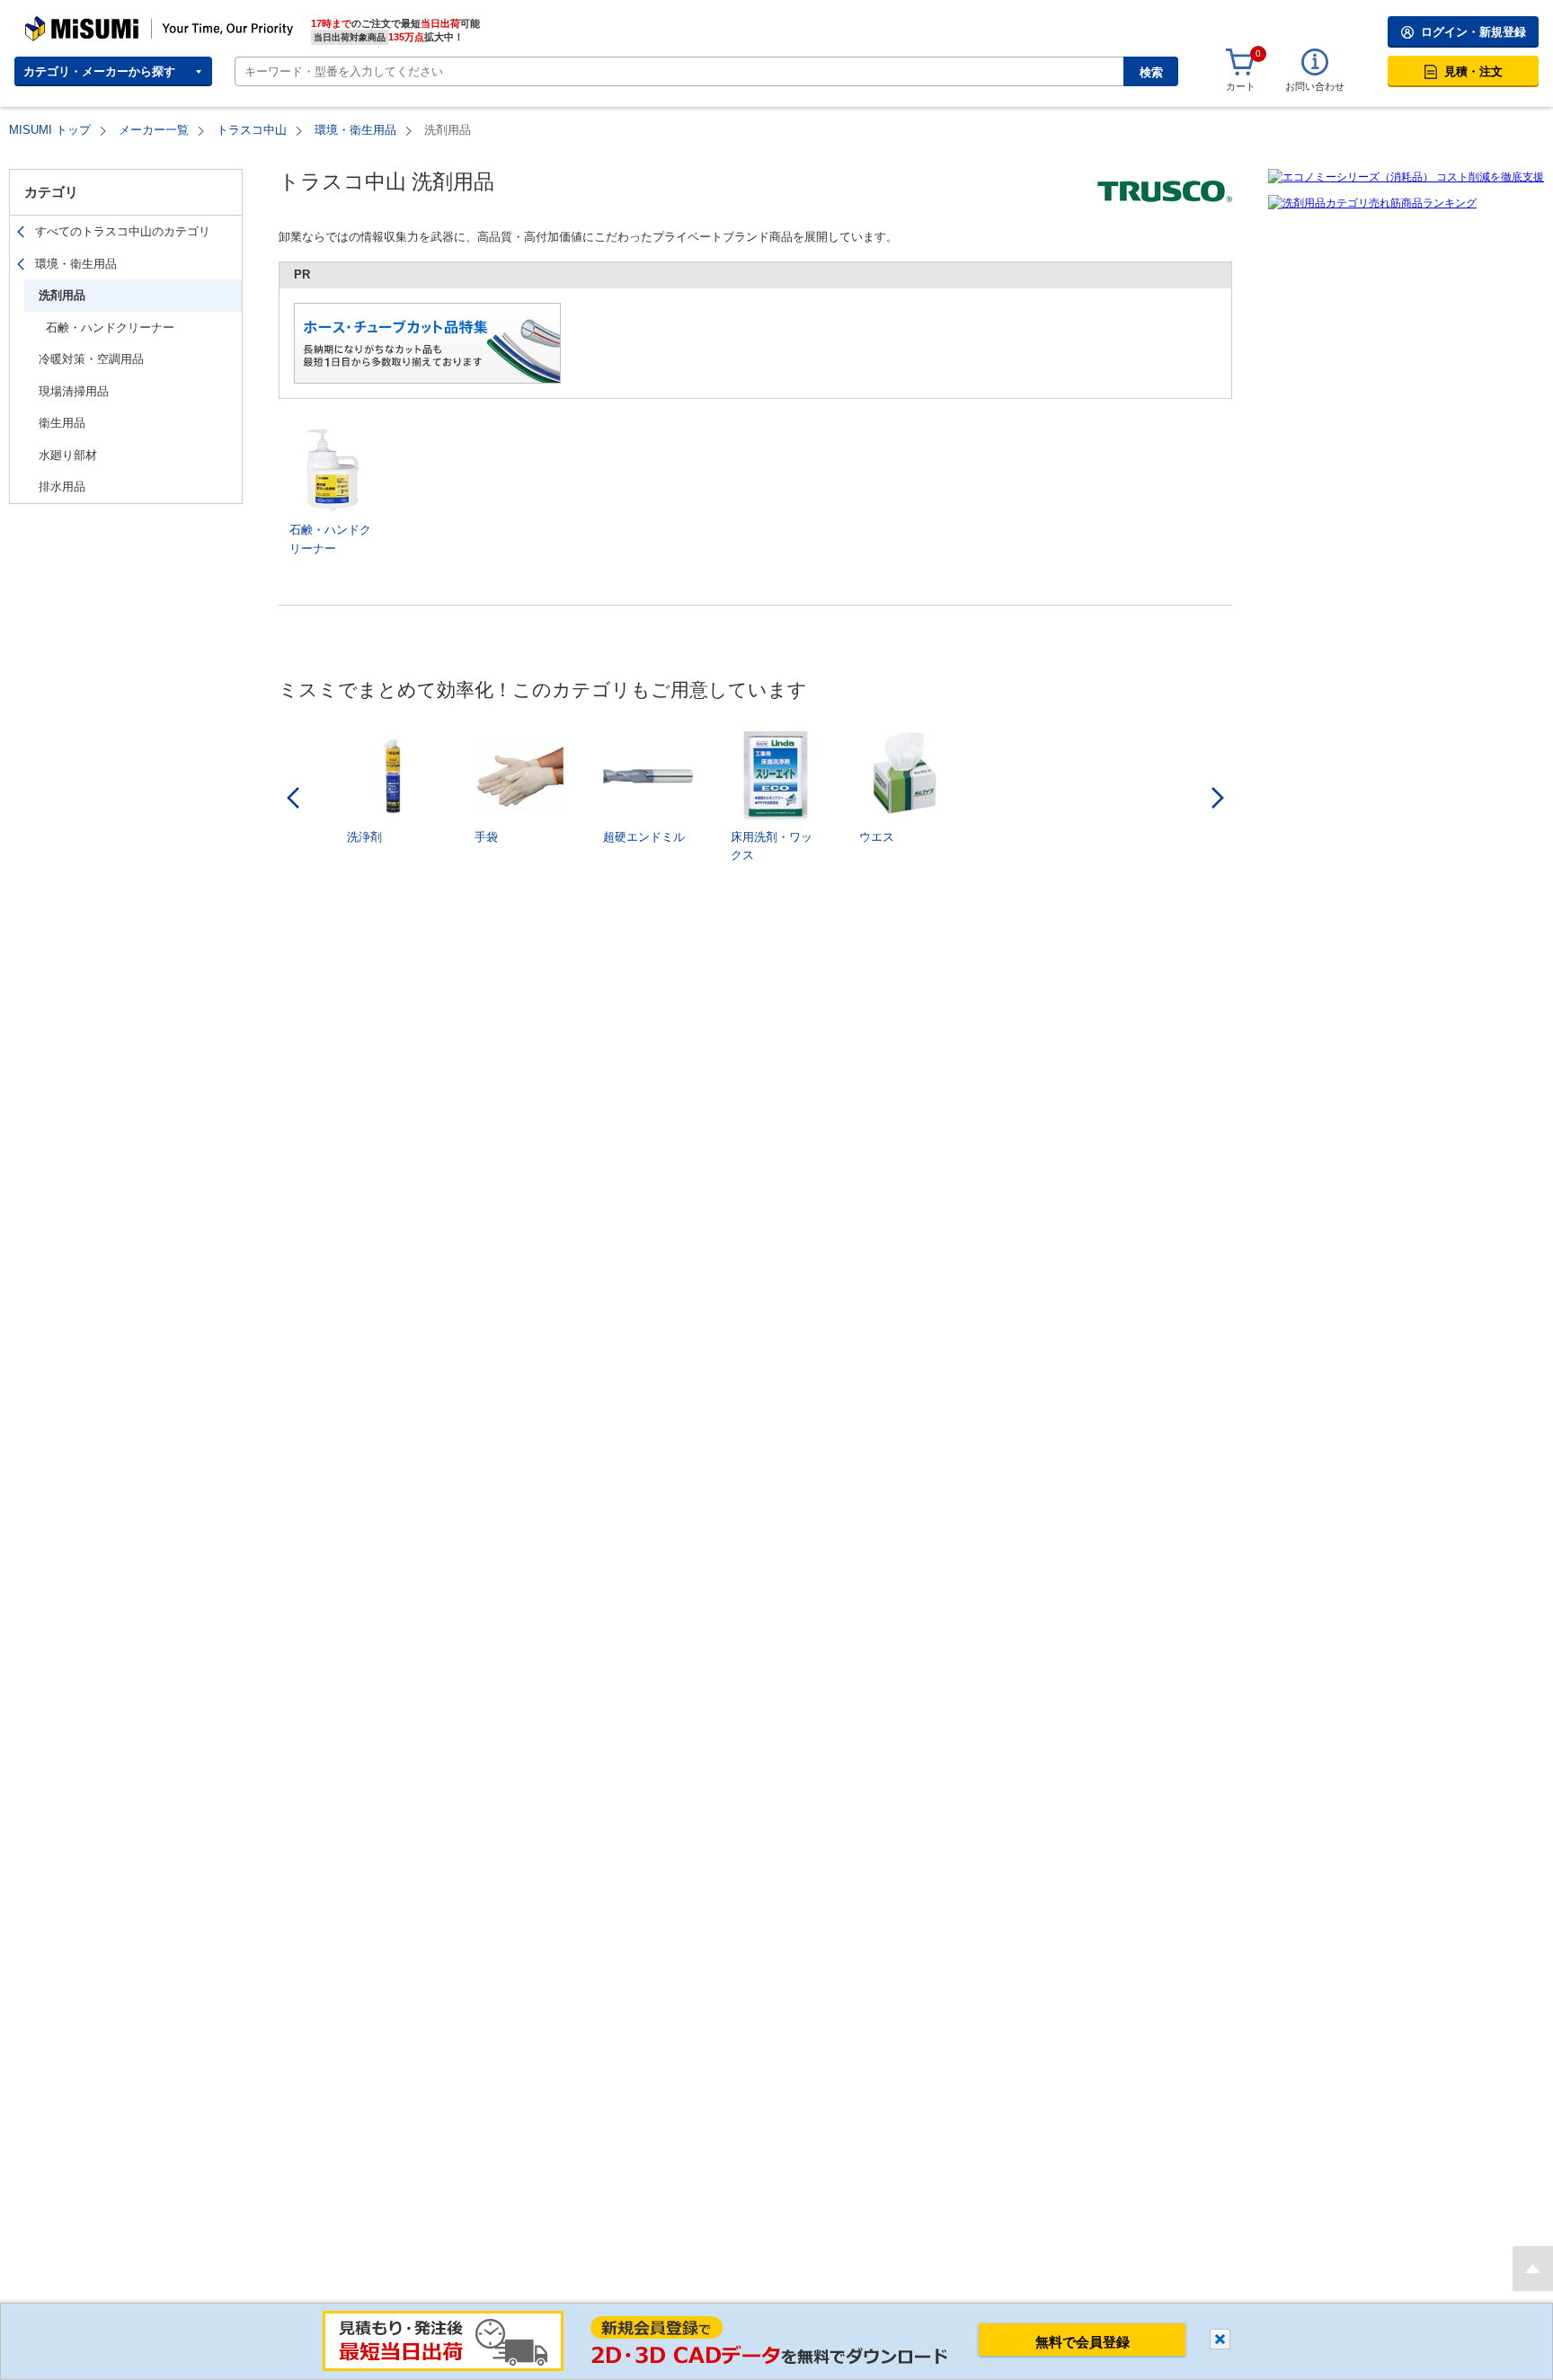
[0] (1240, 63)
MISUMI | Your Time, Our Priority (103, 22)
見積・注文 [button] (1473, 71)
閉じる (1220, 2339)
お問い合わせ (1315, 86)
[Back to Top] (1533, 2269)
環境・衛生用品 (355, 130)
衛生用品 (62, 423)
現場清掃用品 (74, 391)
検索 (1151, 72)
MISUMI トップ (50, 130)
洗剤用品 (62, 295)
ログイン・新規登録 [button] (1473, 32)
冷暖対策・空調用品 (91, 359)
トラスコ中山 (252, 130)
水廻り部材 (68, 455)
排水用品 (62, 487)
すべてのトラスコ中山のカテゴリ (123, 231)
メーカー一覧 (154, 130)
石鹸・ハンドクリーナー (110, 327)
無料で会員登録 (1083, 2342)
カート (1241, 86)
